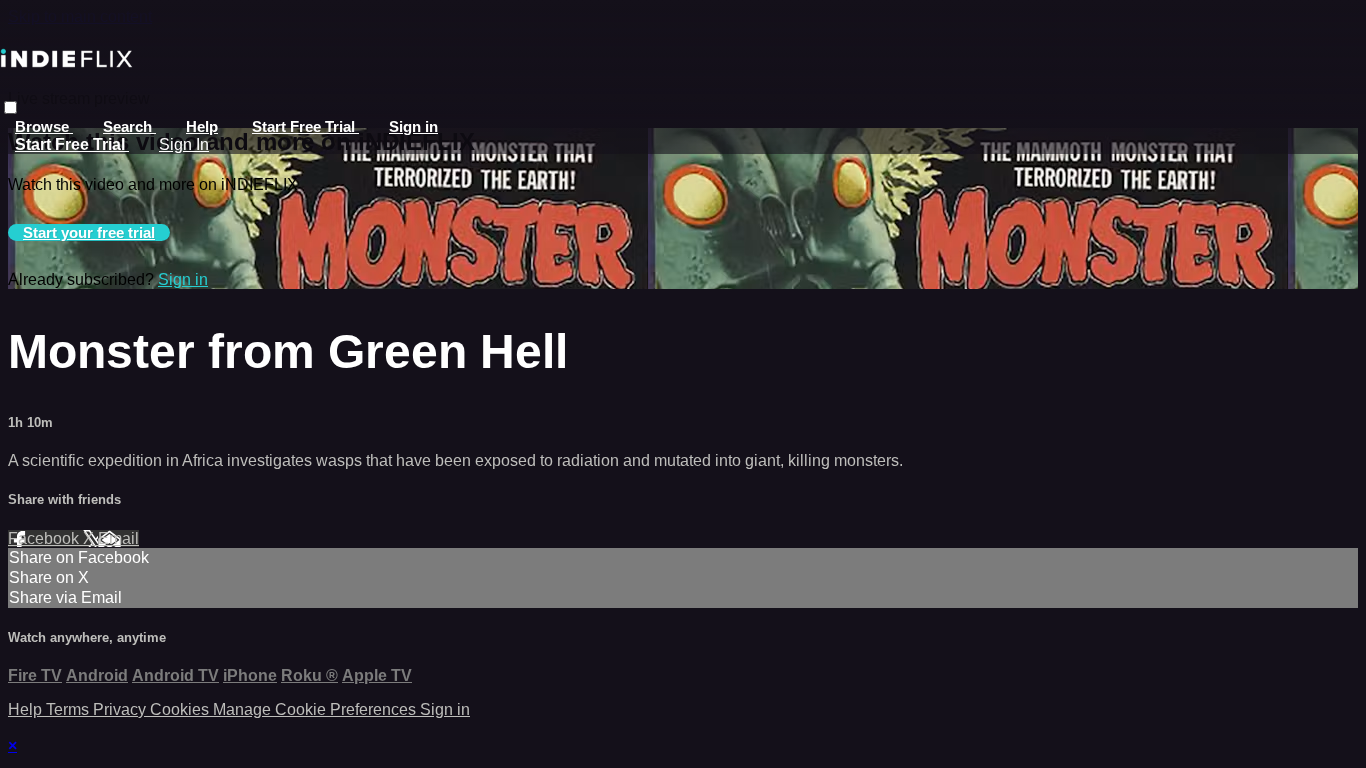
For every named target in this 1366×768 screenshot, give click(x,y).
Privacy (121, 709)
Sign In (184, 144)
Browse (44, 126)
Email (118, 538)
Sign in (413, 126)
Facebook (45, 538)
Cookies (181, 709)
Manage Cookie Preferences (316, 709)
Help (202, 126)
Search (129, 126)
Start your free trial (89, 232)
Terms (69, 709)
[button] (10, 107)
